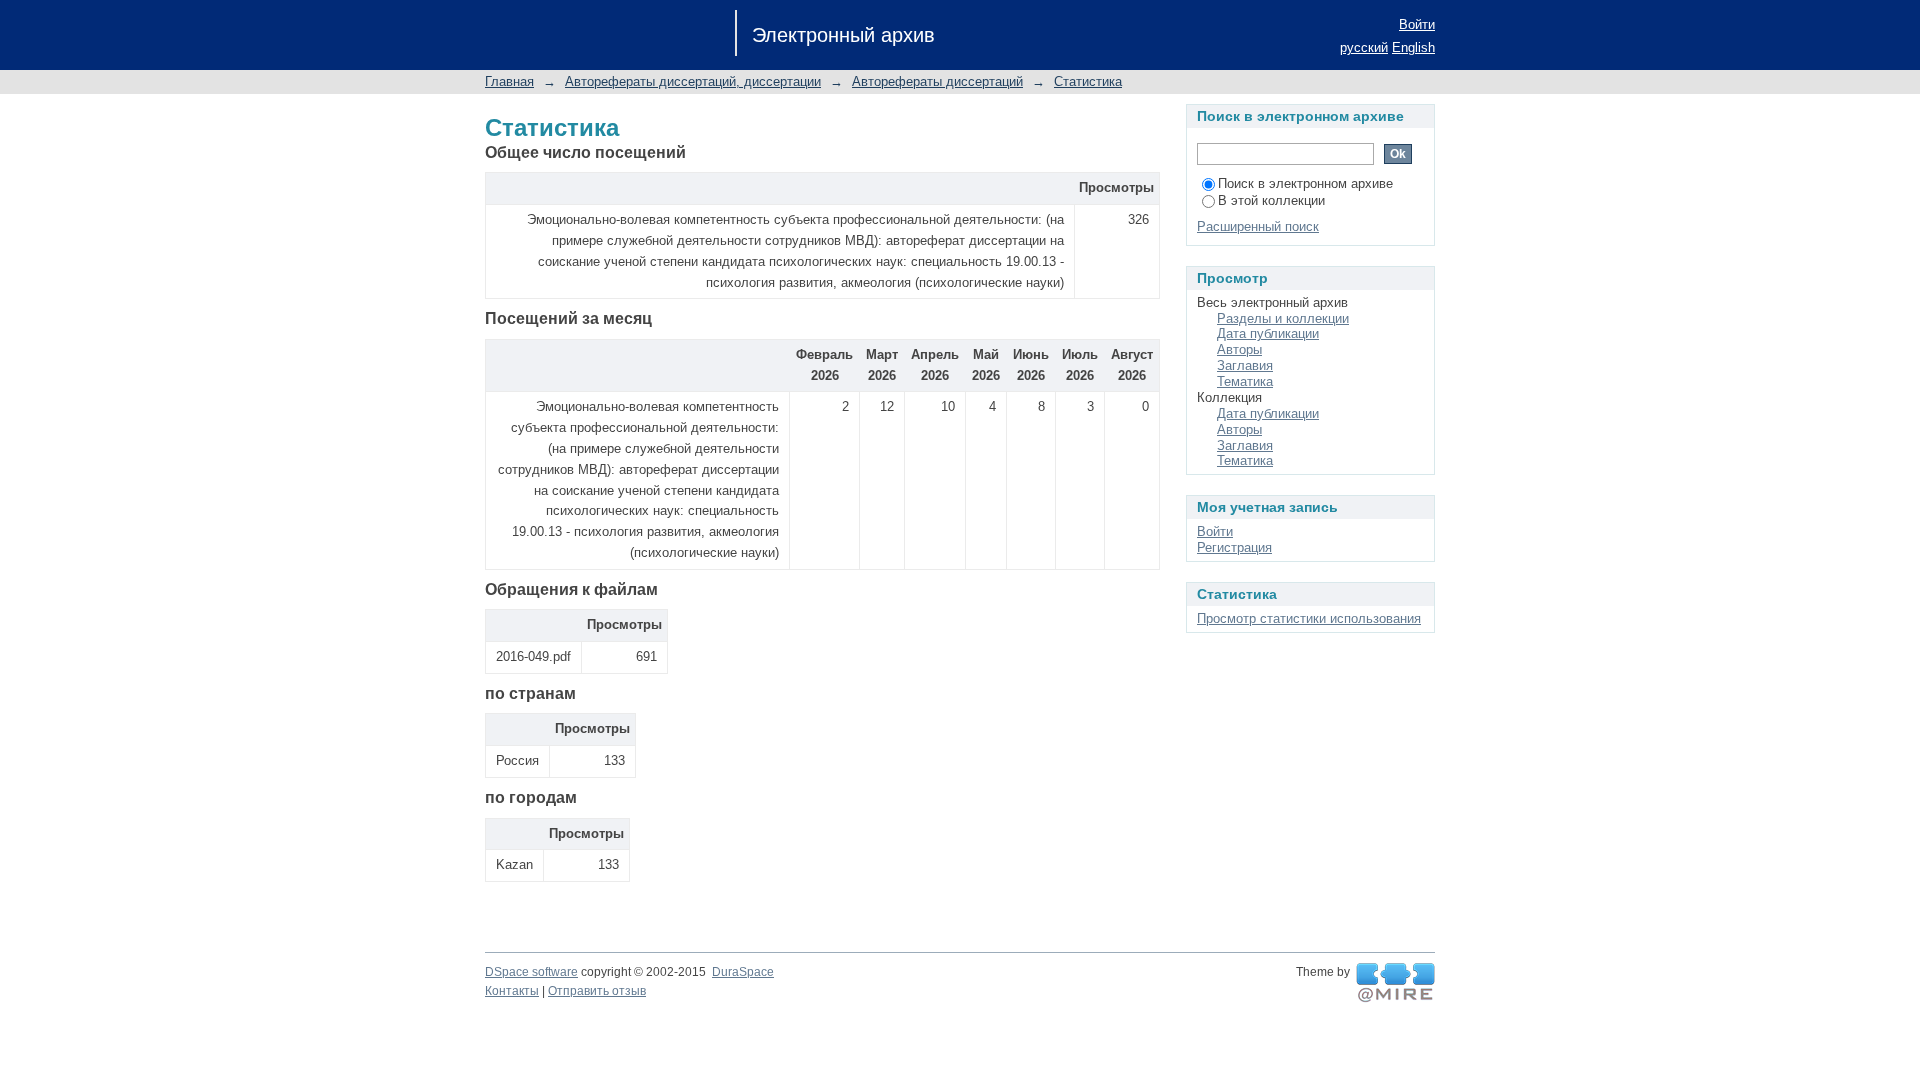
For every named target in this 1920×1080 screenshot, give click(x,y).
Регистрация (1234, 547)
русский (1364, 47)
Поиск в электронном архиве (1305, 183)
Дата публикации (1268, 333)
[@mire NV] (1395, 983)
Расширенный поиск (1258, 226)
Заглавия (1245, 365)
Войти (1417, 24)
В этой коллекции (1271, 200)
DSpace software (531, 972)
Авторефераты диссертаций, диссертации (693, 81)
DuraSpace (743, 972)
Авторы (1239, 349)
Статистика (1088, 81)
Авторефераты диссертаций (937, 81)
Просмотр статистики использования (1309, 618)
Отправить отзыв (597, 991)
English (1413, 47)
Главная (509, 81)
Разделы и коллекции (1283, 318)
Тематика (1245, 381)
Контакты (512, 991)
